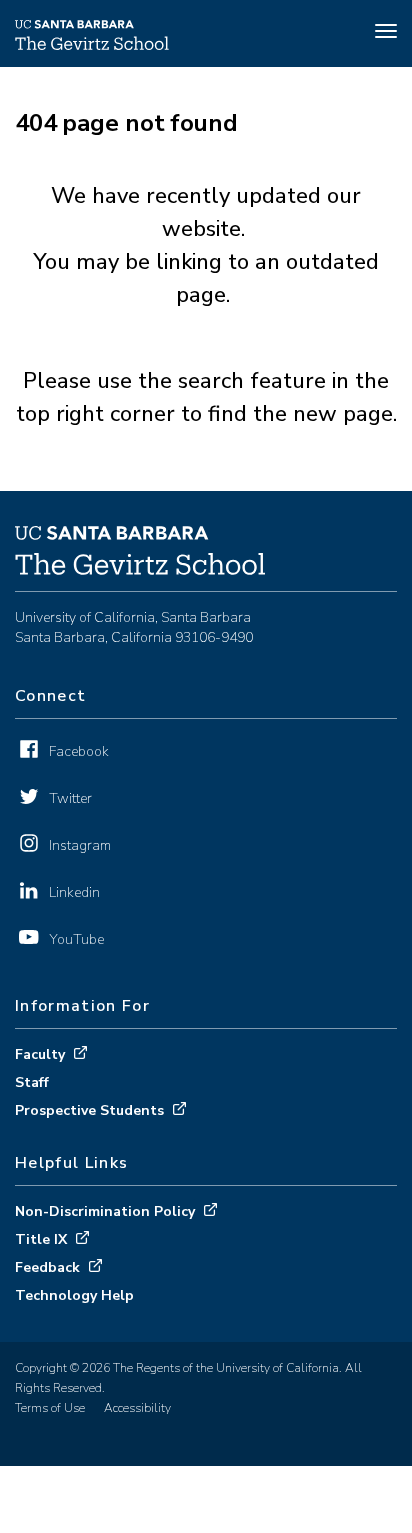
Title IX (41, 1239)
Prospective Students (89, 1110)
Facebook (79, 751)
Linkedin (74, 892)
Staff (32, 1082)
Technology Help (74, 1295)
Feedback (47, 1267)
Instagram (80, 845)
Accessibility (137, 1408)
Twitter (70, 798)
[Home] (92, 45)
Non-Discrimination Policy (105, 1211)
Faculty (40, 1054)
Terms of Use (50, 1408)
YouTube (76, 939)
